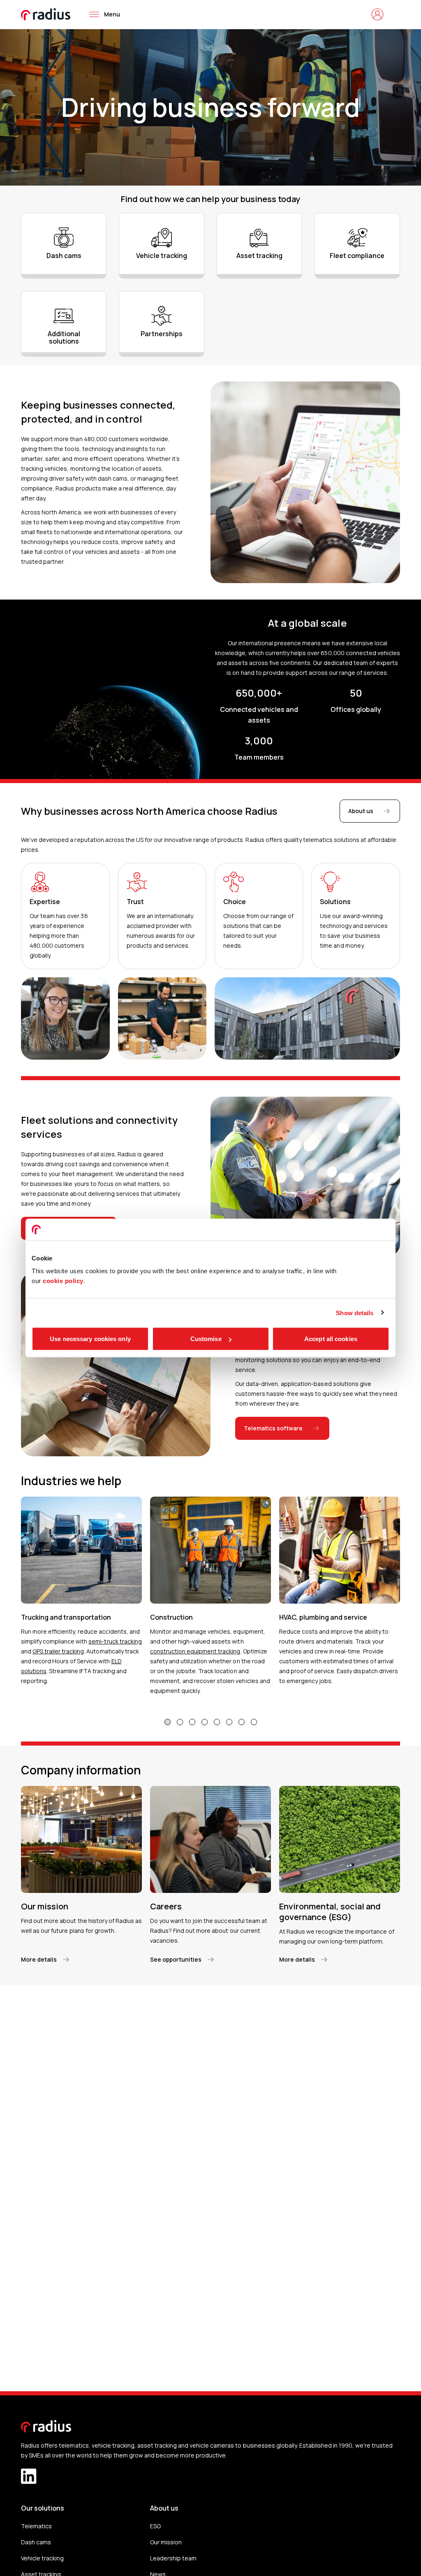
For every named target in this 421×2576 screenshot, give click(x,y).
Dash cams (36, 2542)
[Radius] (46, 14)
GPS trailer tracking (58, 1651)
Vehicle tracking (42, 2558)
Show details (355, 1312)
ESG (155, 2526)
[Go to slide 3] (192, 1722)
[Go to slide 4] (205, 1722)
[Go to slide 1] (168, 1722)
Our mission (166, 2542)
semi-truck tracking (115, 1641)
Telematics (36, 2526)
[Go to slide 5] (217, 1722)
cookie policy (63, 1281)
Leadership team (173, 2558)
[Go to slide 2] (180, 1722)
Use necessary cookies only (90, 1339)
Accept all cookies (331, 1339)
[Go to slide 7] (242, 1722)
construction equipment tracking (195, 1651)
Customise (206, 1339)
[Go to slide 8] (254, 1722)
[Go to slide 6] (229, 1722)
